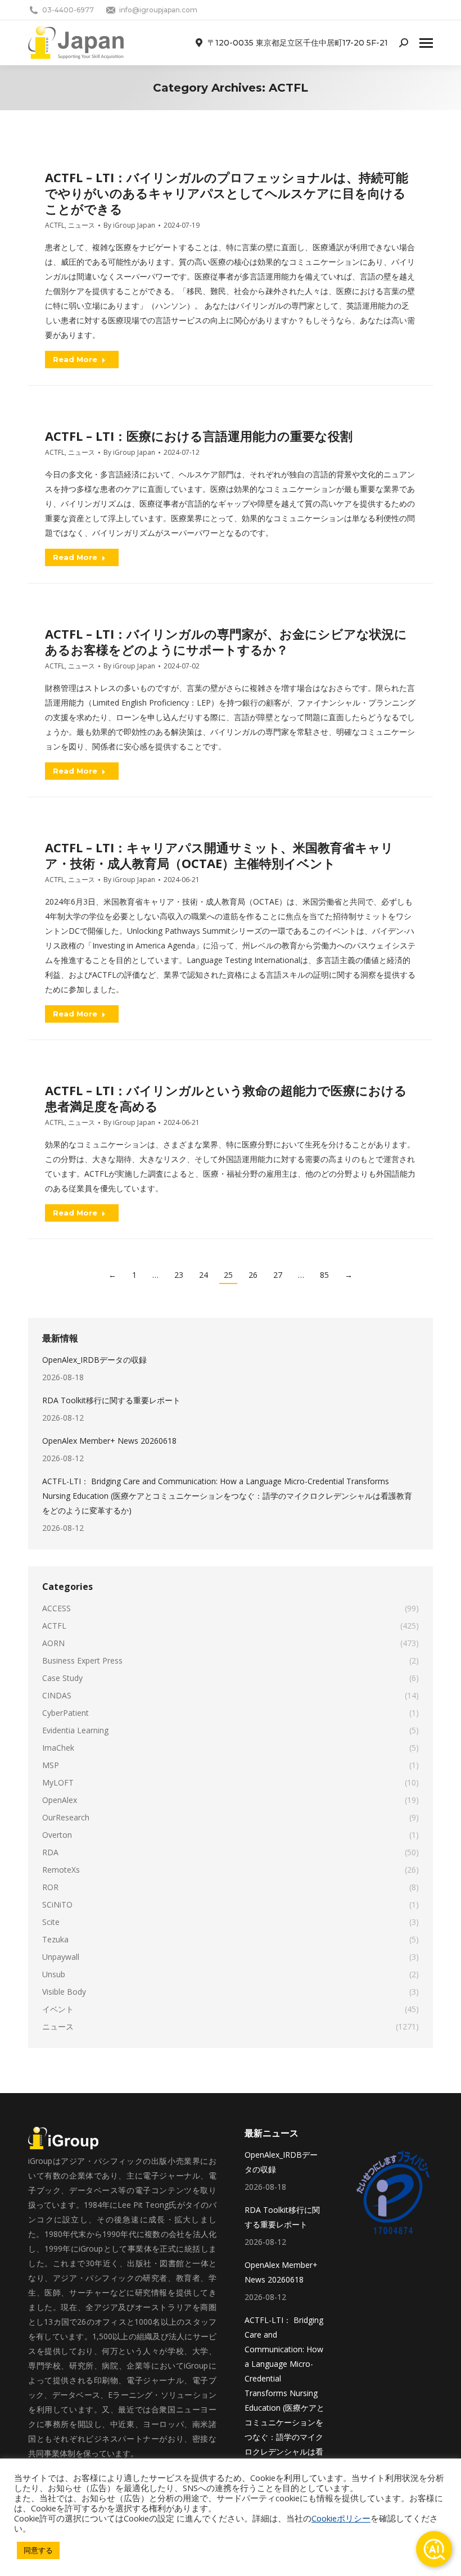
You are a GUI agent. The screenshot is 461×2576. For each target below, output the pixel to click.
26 (253, 1275)
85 (324, 1275)
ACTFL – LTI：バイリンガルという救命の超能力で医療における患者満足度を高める (226, 1098)
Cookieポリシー (341, 2518)
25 (228, 1275)
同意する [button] (38, 2550)
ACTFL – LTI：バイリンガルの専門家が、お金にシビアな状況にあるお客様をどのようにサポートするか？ (226, 641)
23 (179, 1275)
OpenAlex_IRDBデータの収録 (94, 1360)
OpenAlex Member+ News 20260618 (109, 1441)
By (129, 225)
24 (204, 1275)
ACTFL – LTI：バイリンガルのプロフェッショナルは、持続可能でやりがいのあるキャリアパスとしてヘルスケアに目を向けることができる (227, 193)
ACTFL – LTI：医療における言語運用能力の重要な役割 (199, 436)
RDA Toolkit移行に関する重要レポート (111, 1400)
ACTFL (55, 225)
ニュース (82, 225)
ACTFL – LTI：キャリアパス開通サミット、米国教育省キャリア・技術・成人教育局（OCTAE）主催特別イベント (219, 855)
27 (278, 1275)
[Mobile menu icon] (426, 43)
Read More (75, 359)
